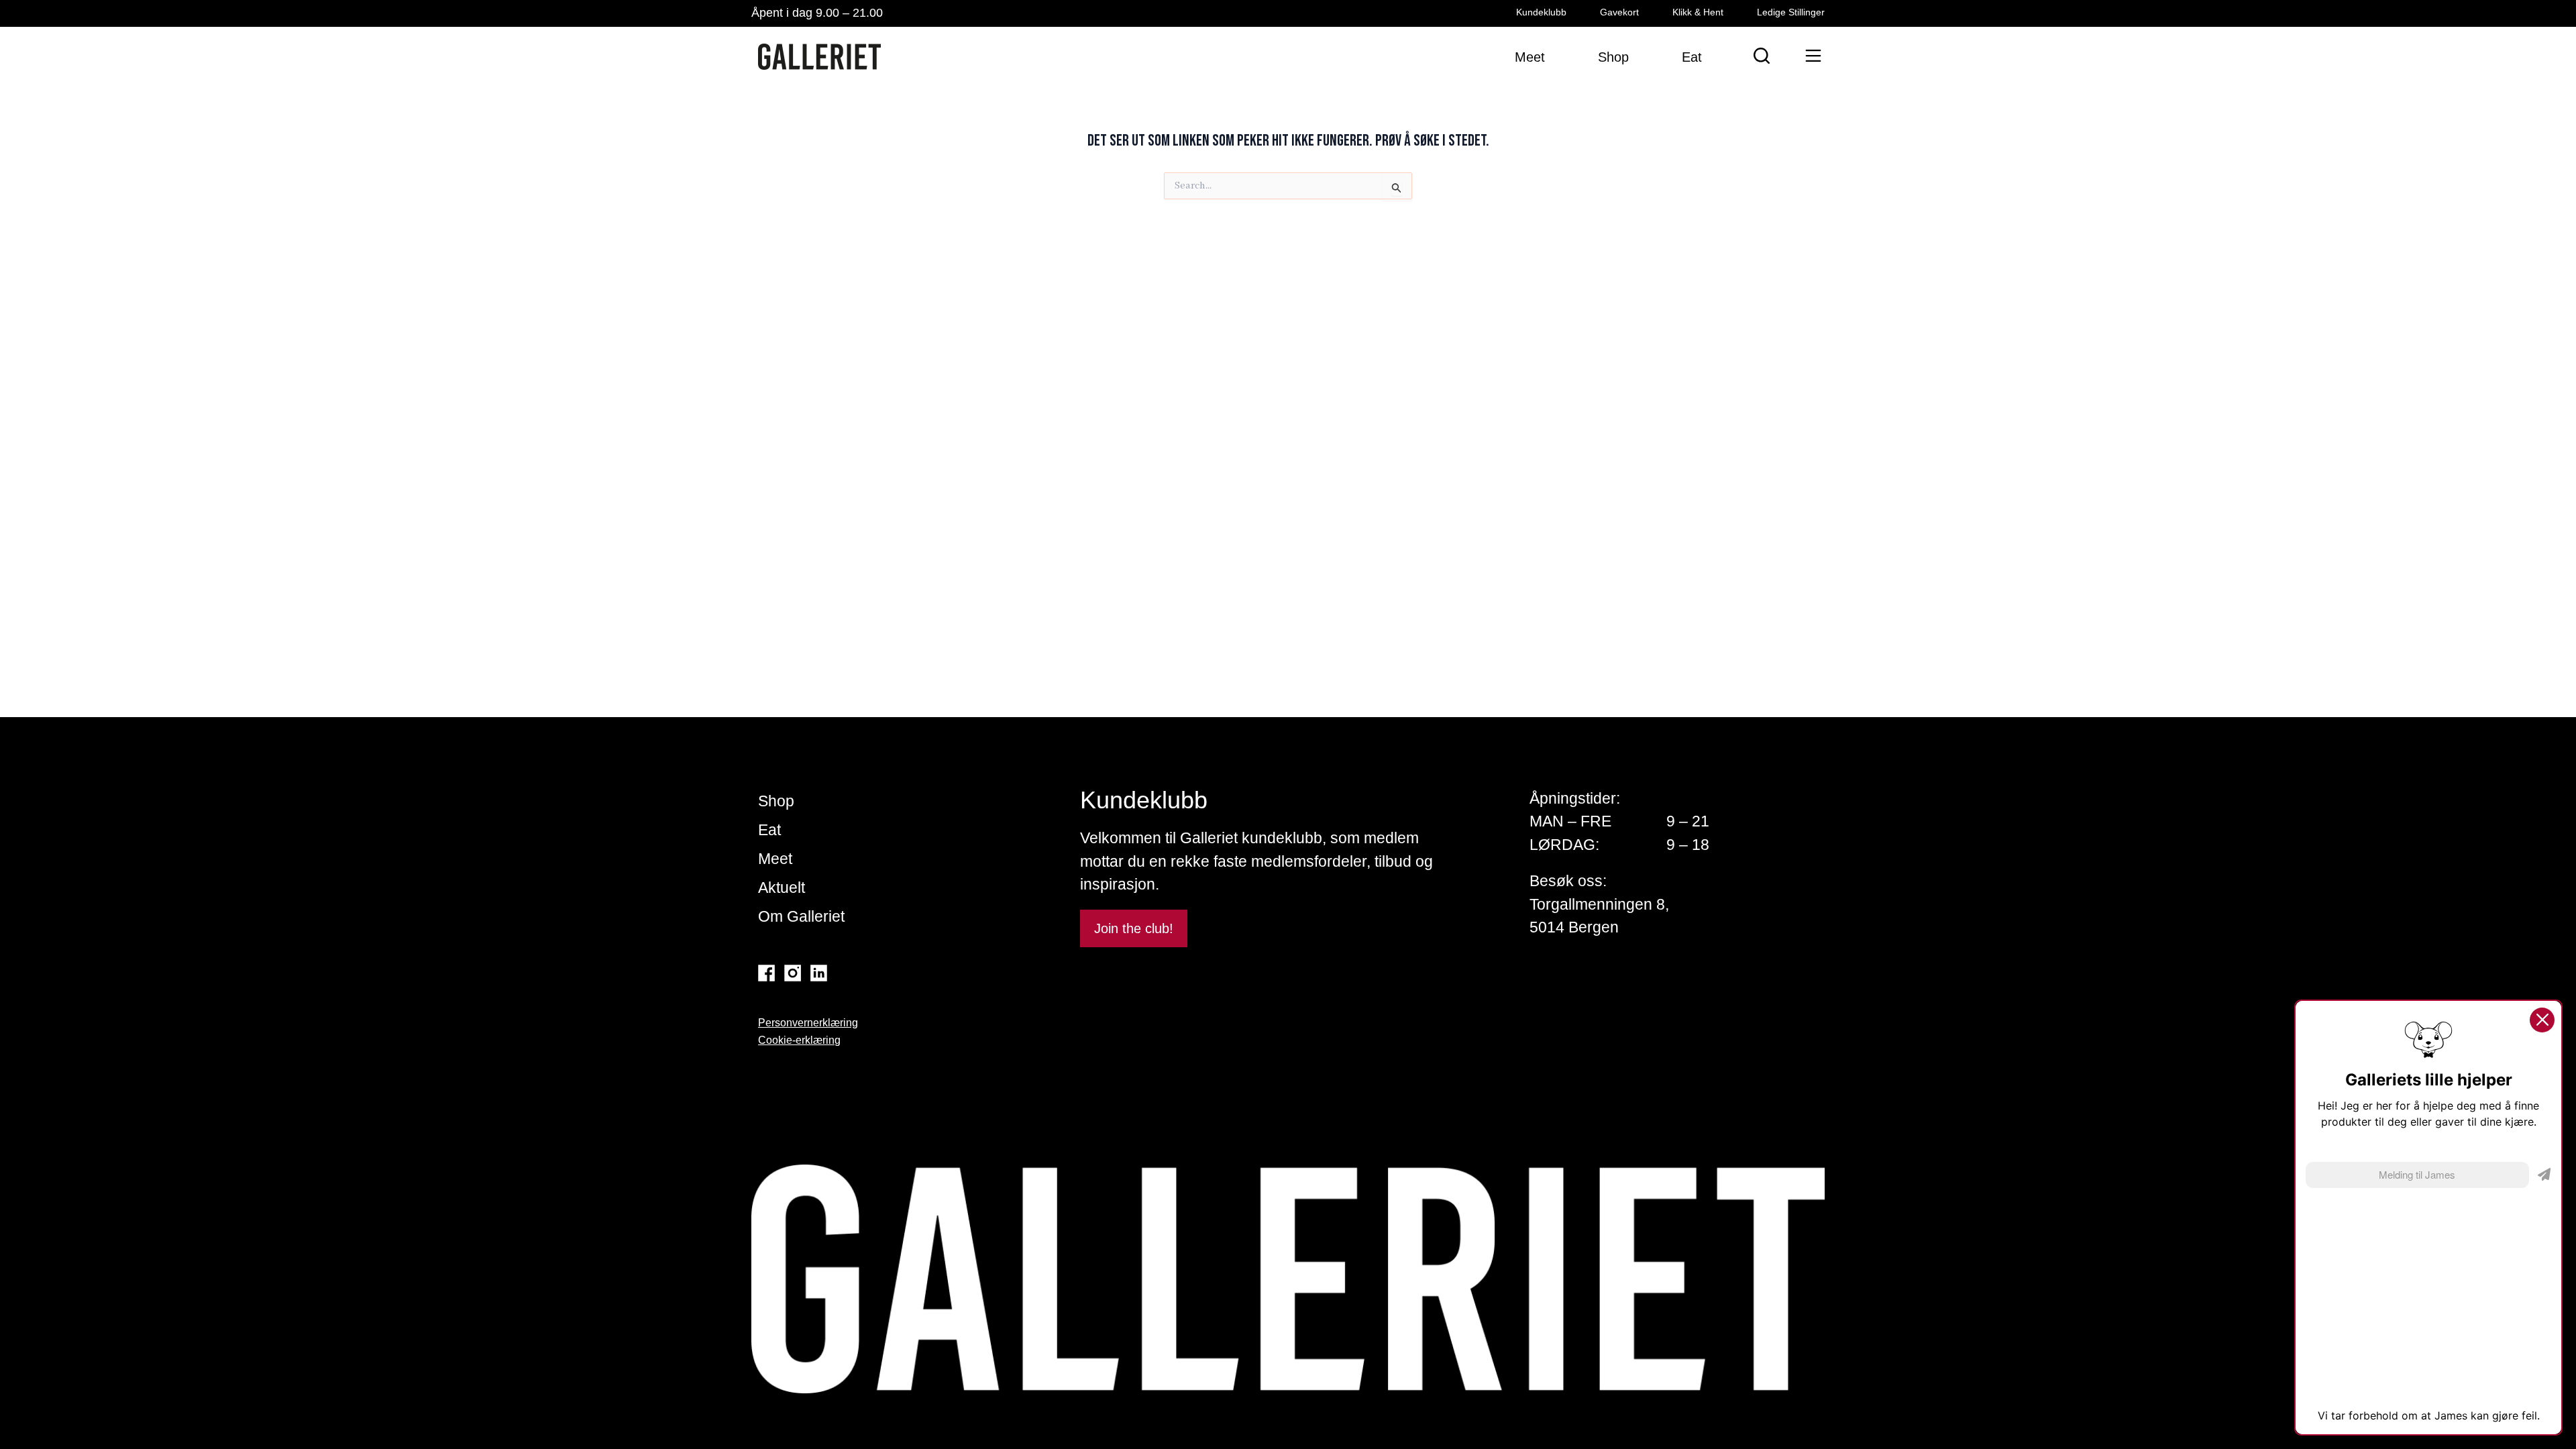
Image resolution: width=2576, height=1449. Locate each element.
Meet (775, 859)
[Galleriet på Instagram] (793, 973)
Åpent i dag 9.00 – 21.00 (817, 13)
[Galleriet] (819, 57)
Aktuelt (782, 888)
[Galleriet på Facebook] (766, 973)
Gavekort (1619, 12)
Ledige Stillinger (1791, 12)
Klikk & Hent (1698, 12)
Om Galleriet (801, 916)
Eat (769, 830)
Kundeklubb (1541, 12)
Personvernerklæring (808, 1023)
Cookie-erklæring (799, 1040)
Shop (776, 801)
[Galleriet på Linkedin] (819, 973)
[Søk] (1762, 56)
